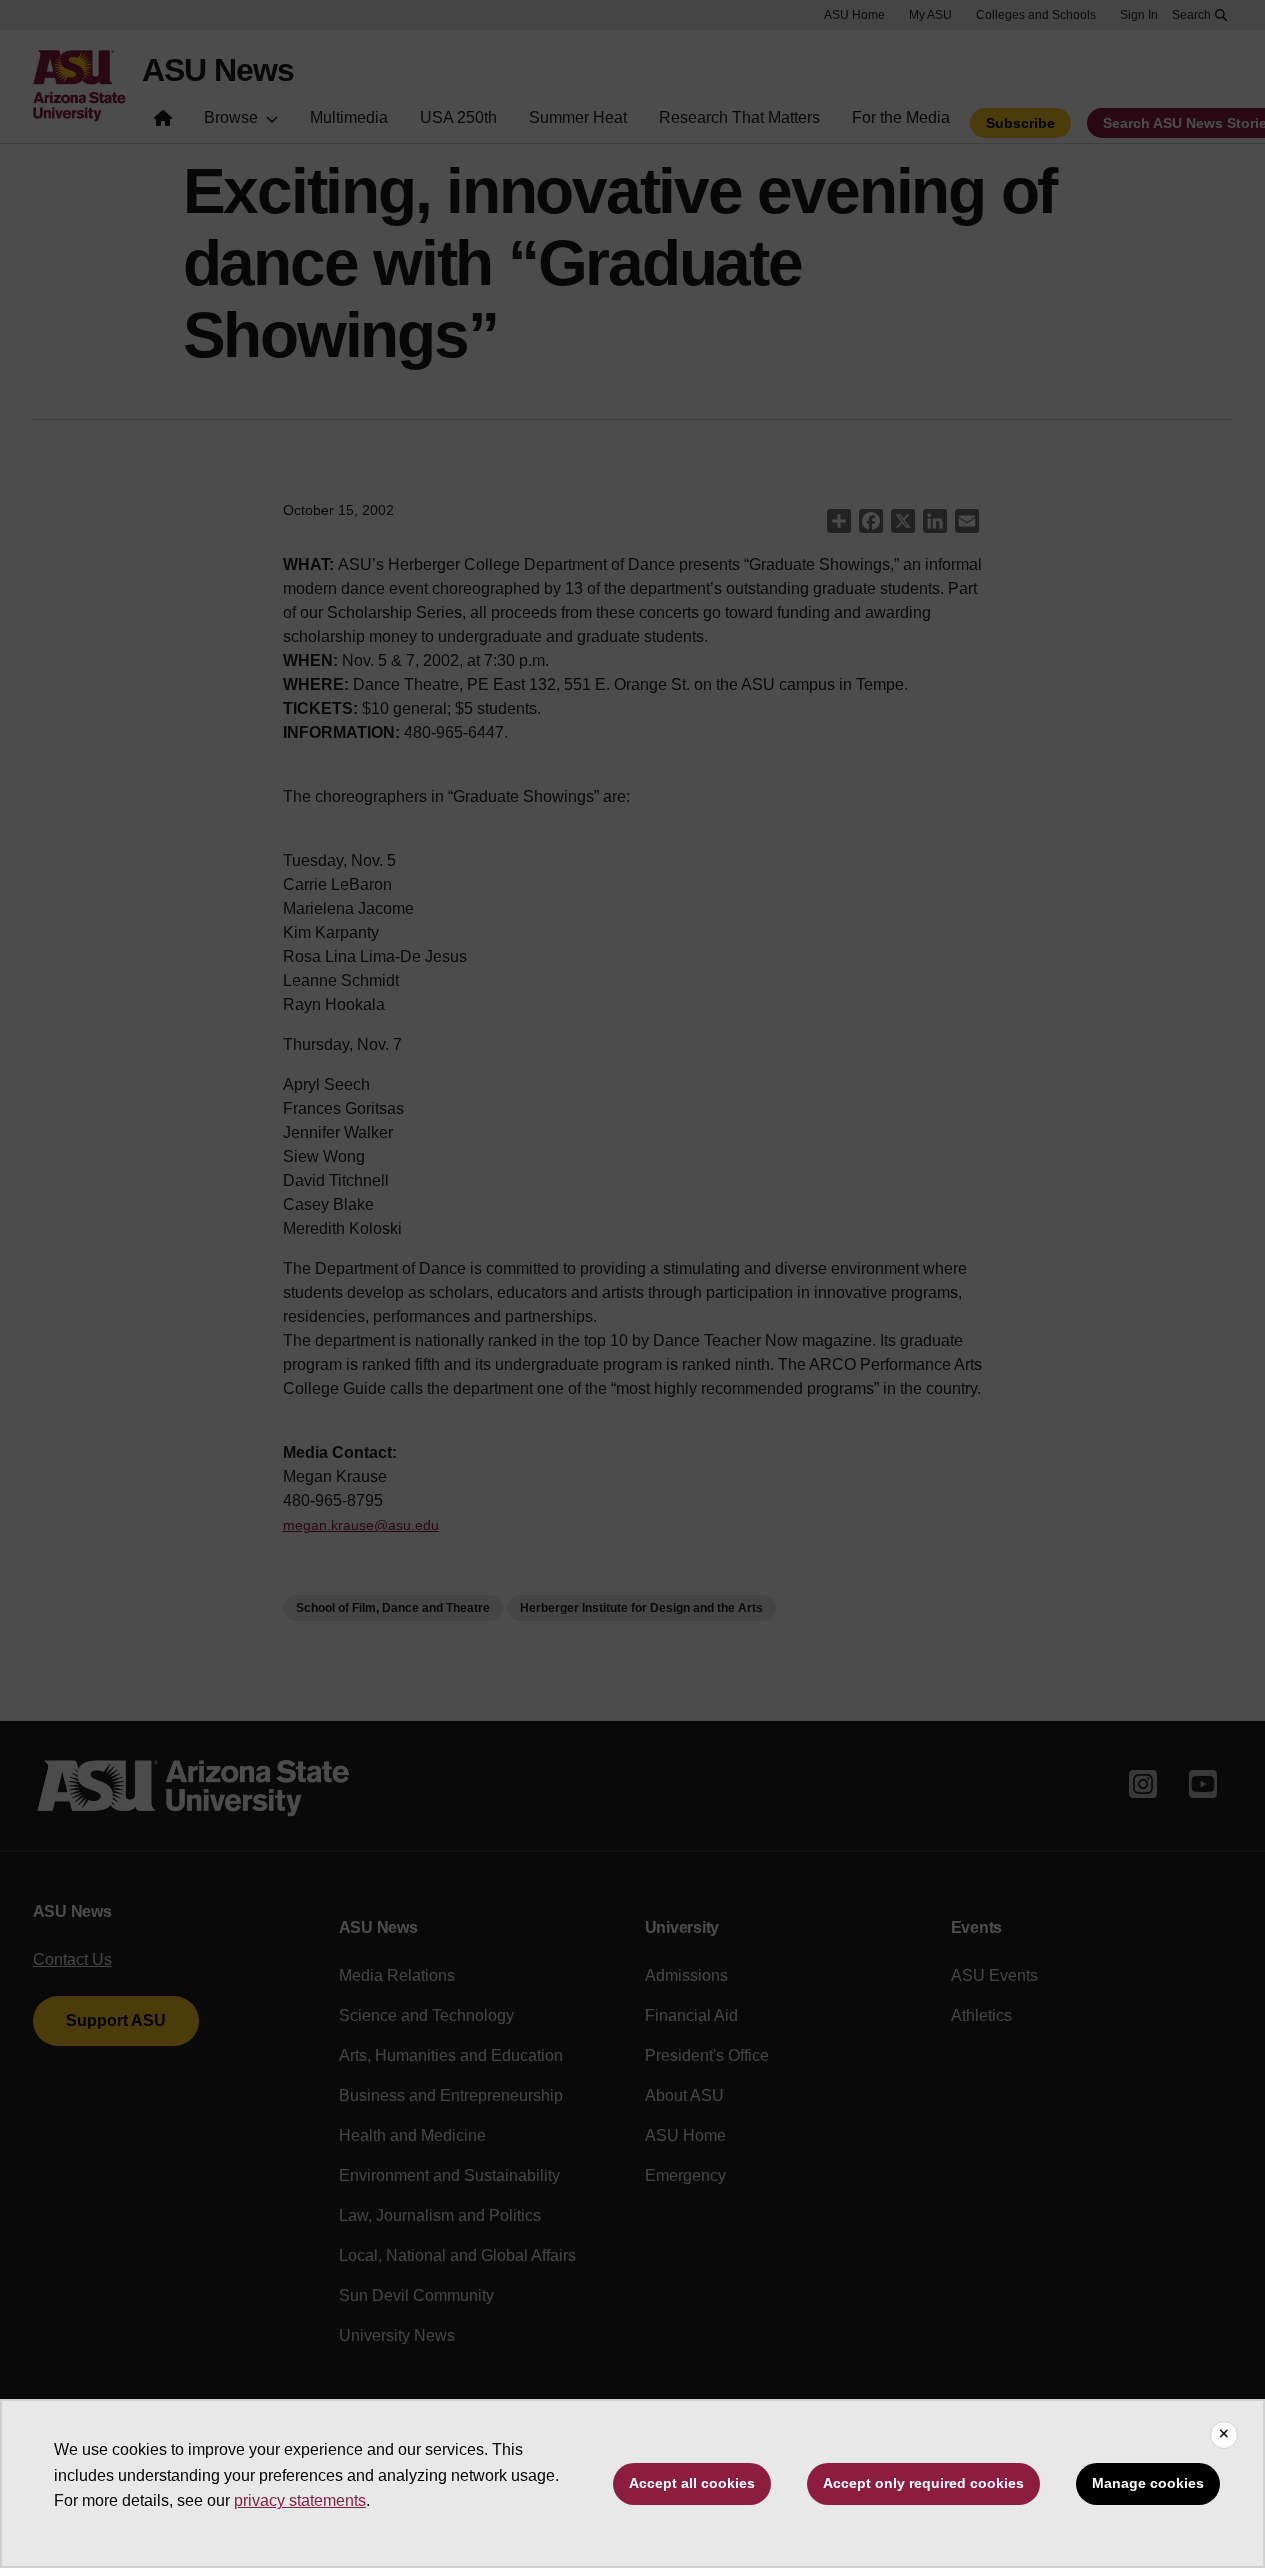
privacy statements (300, 2500)
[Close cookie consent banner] (1224, 2435)
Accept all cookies (692, 2483)
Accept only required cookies (923, 2483)
